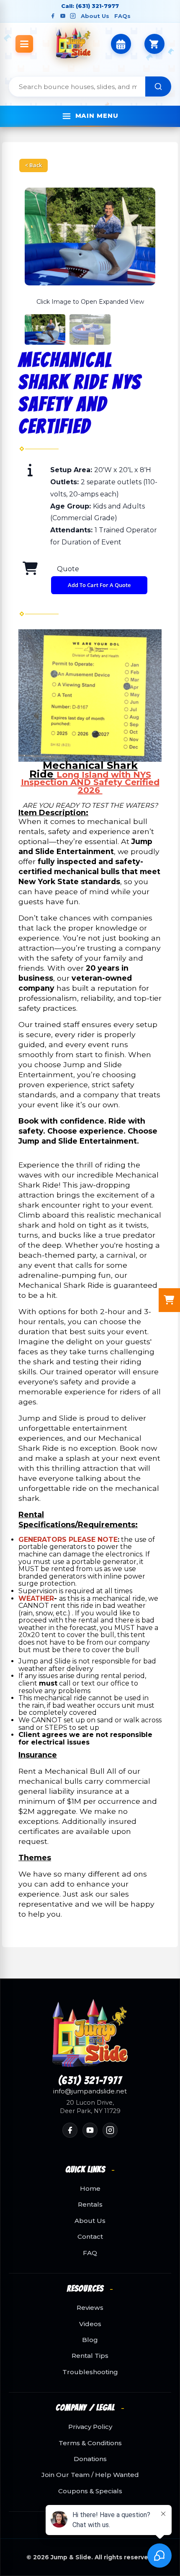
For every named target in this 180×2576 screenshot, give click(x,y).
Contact (90, 2237)
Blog (90, 2340)
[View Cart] (154, 44)
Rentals (90, 2205)
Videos (90, 2324)
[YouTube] (63, 16)
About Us (95, 16)
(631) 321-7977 (90, 2081)
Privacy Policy (90, 2427)
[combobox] (77, 86)
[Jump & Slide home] (90, 2033)
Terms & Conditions (90, 2443)
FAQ (90, 2253)
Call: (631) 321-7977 (90, 6)
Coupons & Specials (90, 2491)
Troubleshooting (90, 2372)
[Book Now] (121, 44)
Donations (90, 2459)
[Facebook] (53, 16)
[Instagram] (73, 16)
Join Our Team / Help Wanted (90, 2475)
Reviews (90, 2308)
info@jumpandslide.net (90, 2091)
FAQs (122, 16)
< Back (33, 165)
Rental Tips (90, 2356)
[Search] (158, 86)
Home (90, 2189)
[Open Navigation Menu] (24, 44)
